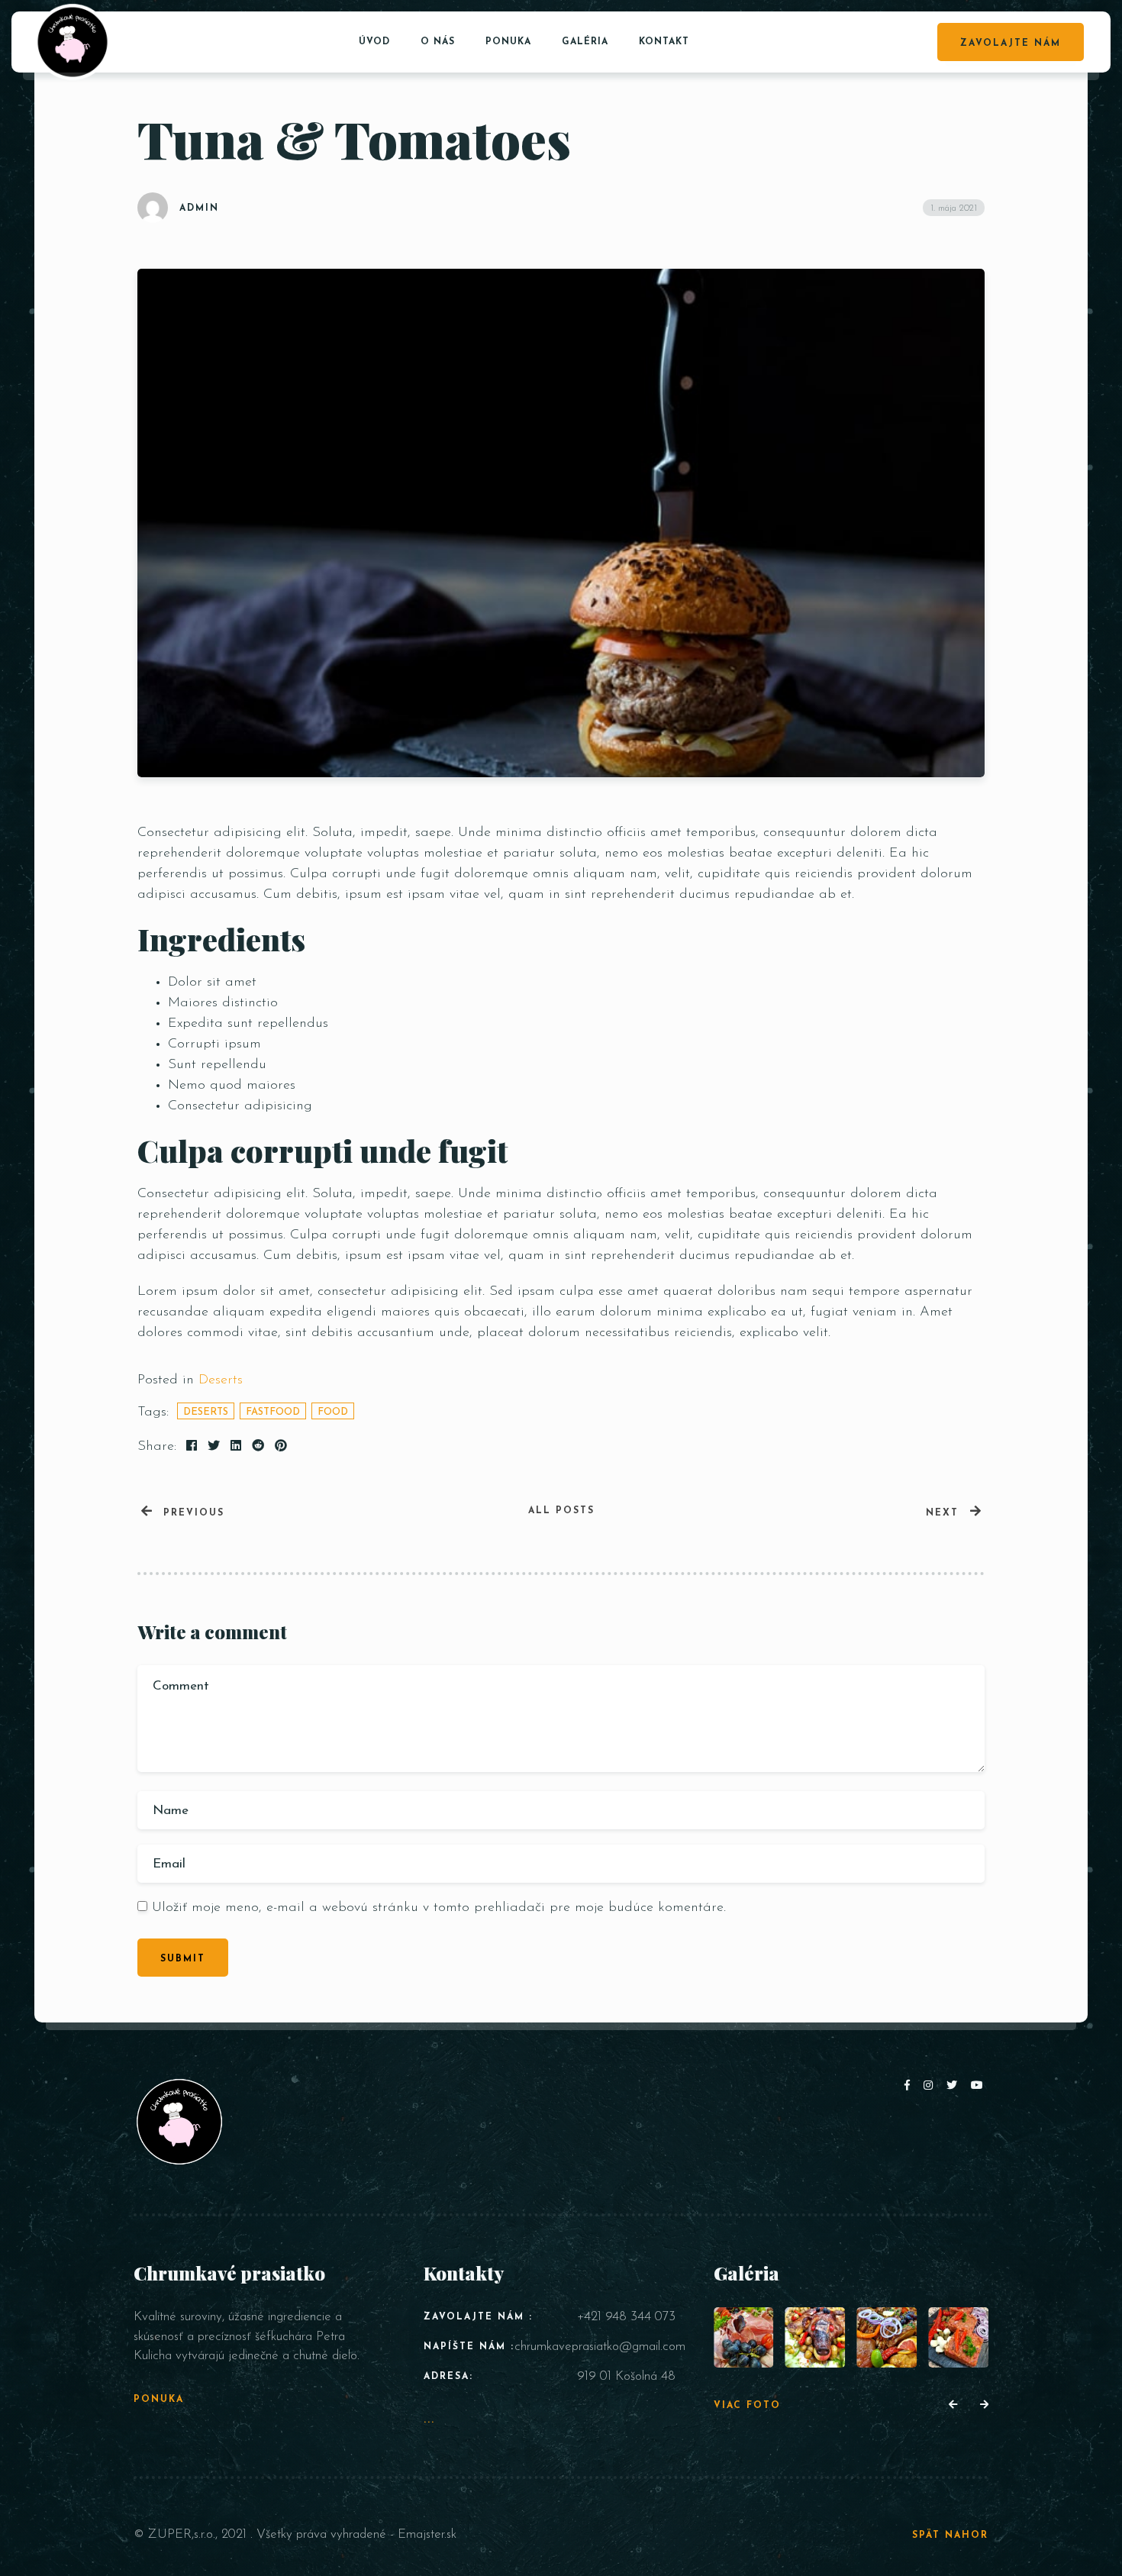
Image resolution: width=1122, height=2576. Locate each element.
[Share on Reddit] (258, 1447)
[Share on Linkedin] (236, 1447)
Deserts (221, 1380)
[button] (953, 2406)
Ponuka (508, 42)
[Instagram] (931, 2086)
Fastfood (273, 1412)
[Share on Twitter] (214, 1447)
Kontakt (664, 42)
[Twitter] (955, 2086)
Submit (183, 1959)
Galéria (585, 42)
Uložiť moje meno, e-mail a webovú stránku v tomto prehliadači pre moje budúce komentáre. (439, 1908)
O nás (438, 42)
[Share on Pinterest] (281, 1447)
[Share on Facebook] (192, 1447)
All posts (561, 1511)
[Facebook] (910, 2086)
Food (333, 1412)
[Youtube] (978, 2086)
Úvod (374, 42)
